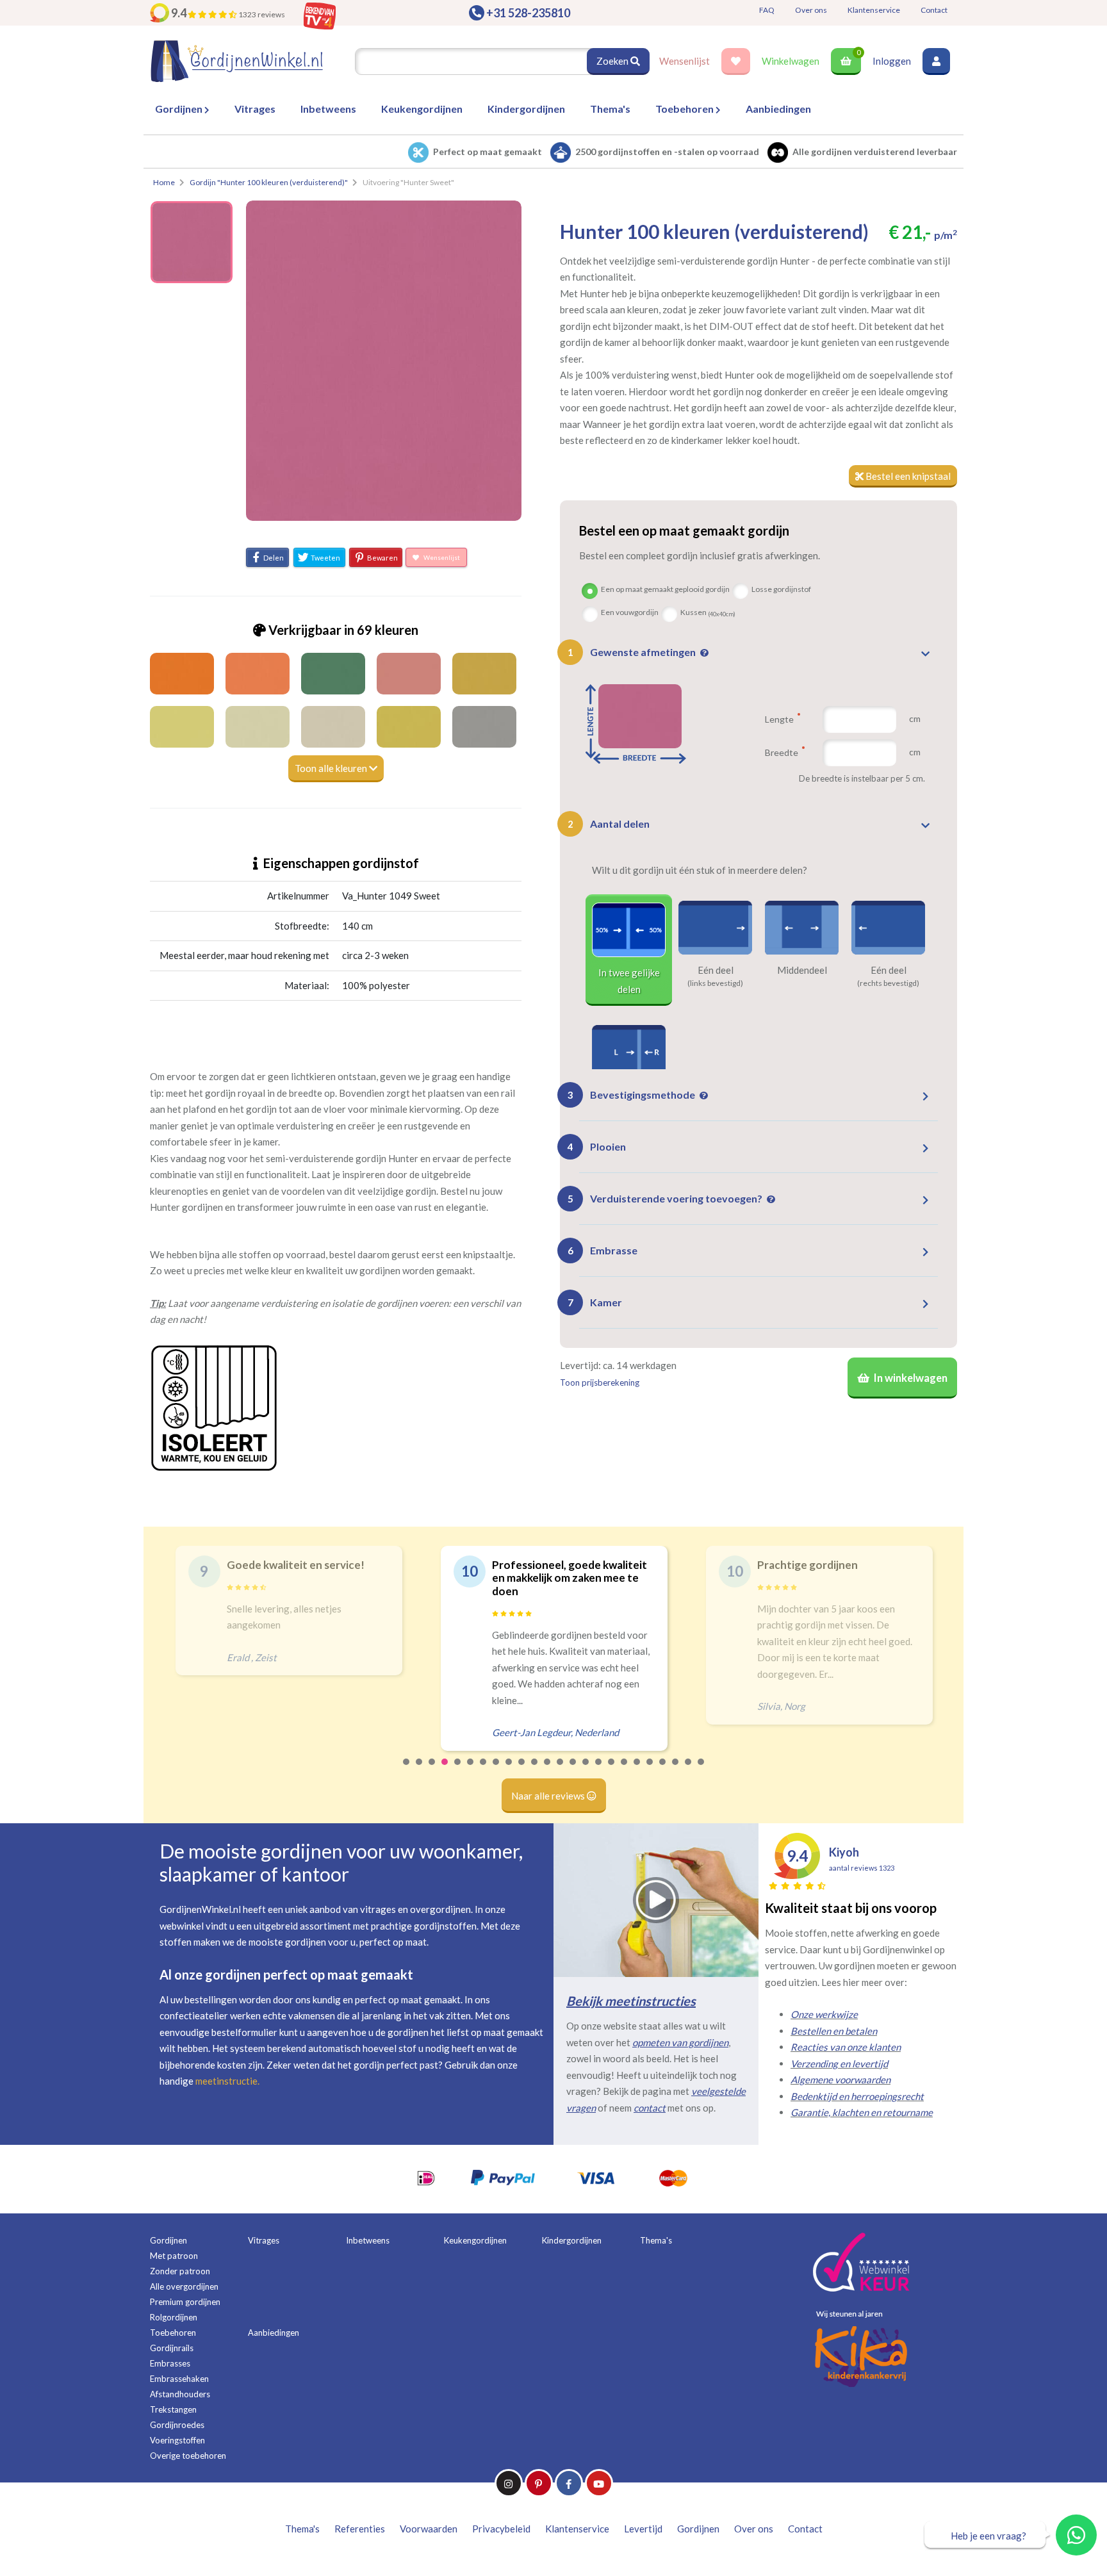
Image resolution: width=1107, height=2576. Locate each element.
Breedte (783, 752)
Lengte (780, 719)
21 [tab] (663, 1770)
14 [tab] (573, 1770)
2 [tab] (420, 1770)
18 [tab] (625, 1770)
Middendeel (802, 970)
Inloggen (892, 61)
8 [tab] (496, 1770)
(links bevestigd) (715, 983)
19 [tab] (637, 1770)
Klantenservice (874, 10)
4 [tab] (445, 1770)
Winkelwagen (791, 61)
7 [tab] (484, 1770)
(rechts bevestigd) (888, 983)
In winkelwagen (910, 1378)
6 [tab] (471, 1770)
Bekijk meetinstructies (631, 2001)
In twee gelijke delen (629, 981)
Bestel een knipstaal (907, 476)
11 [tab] (535, 1770)
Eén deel (716, 970)
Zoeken (613, 61)
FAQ (767, 10)
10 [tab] (522, 1770)
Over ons (811, 10)
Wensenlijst (685, 61)
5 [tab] (458, 1770)
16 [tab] (599, 1770)
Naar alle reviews (549, 1796)
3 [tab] (432, 1770)
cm (915, 718)
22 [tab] (676, 1770)
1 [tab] (407, 1770)
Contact (934, 10)
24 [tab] (701, 1770)
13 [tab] (561, 1770)
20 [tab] (650, 1770)
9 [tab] (509, 1770)
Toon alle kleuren (332, 768)
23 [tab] (689, 1770)
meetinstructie (226, 2081)
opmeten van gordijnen (680, 2042)
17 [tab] (612, 1770)
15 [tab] (586, 1770)
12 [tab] (548, 1770)
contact (650, 2108)
